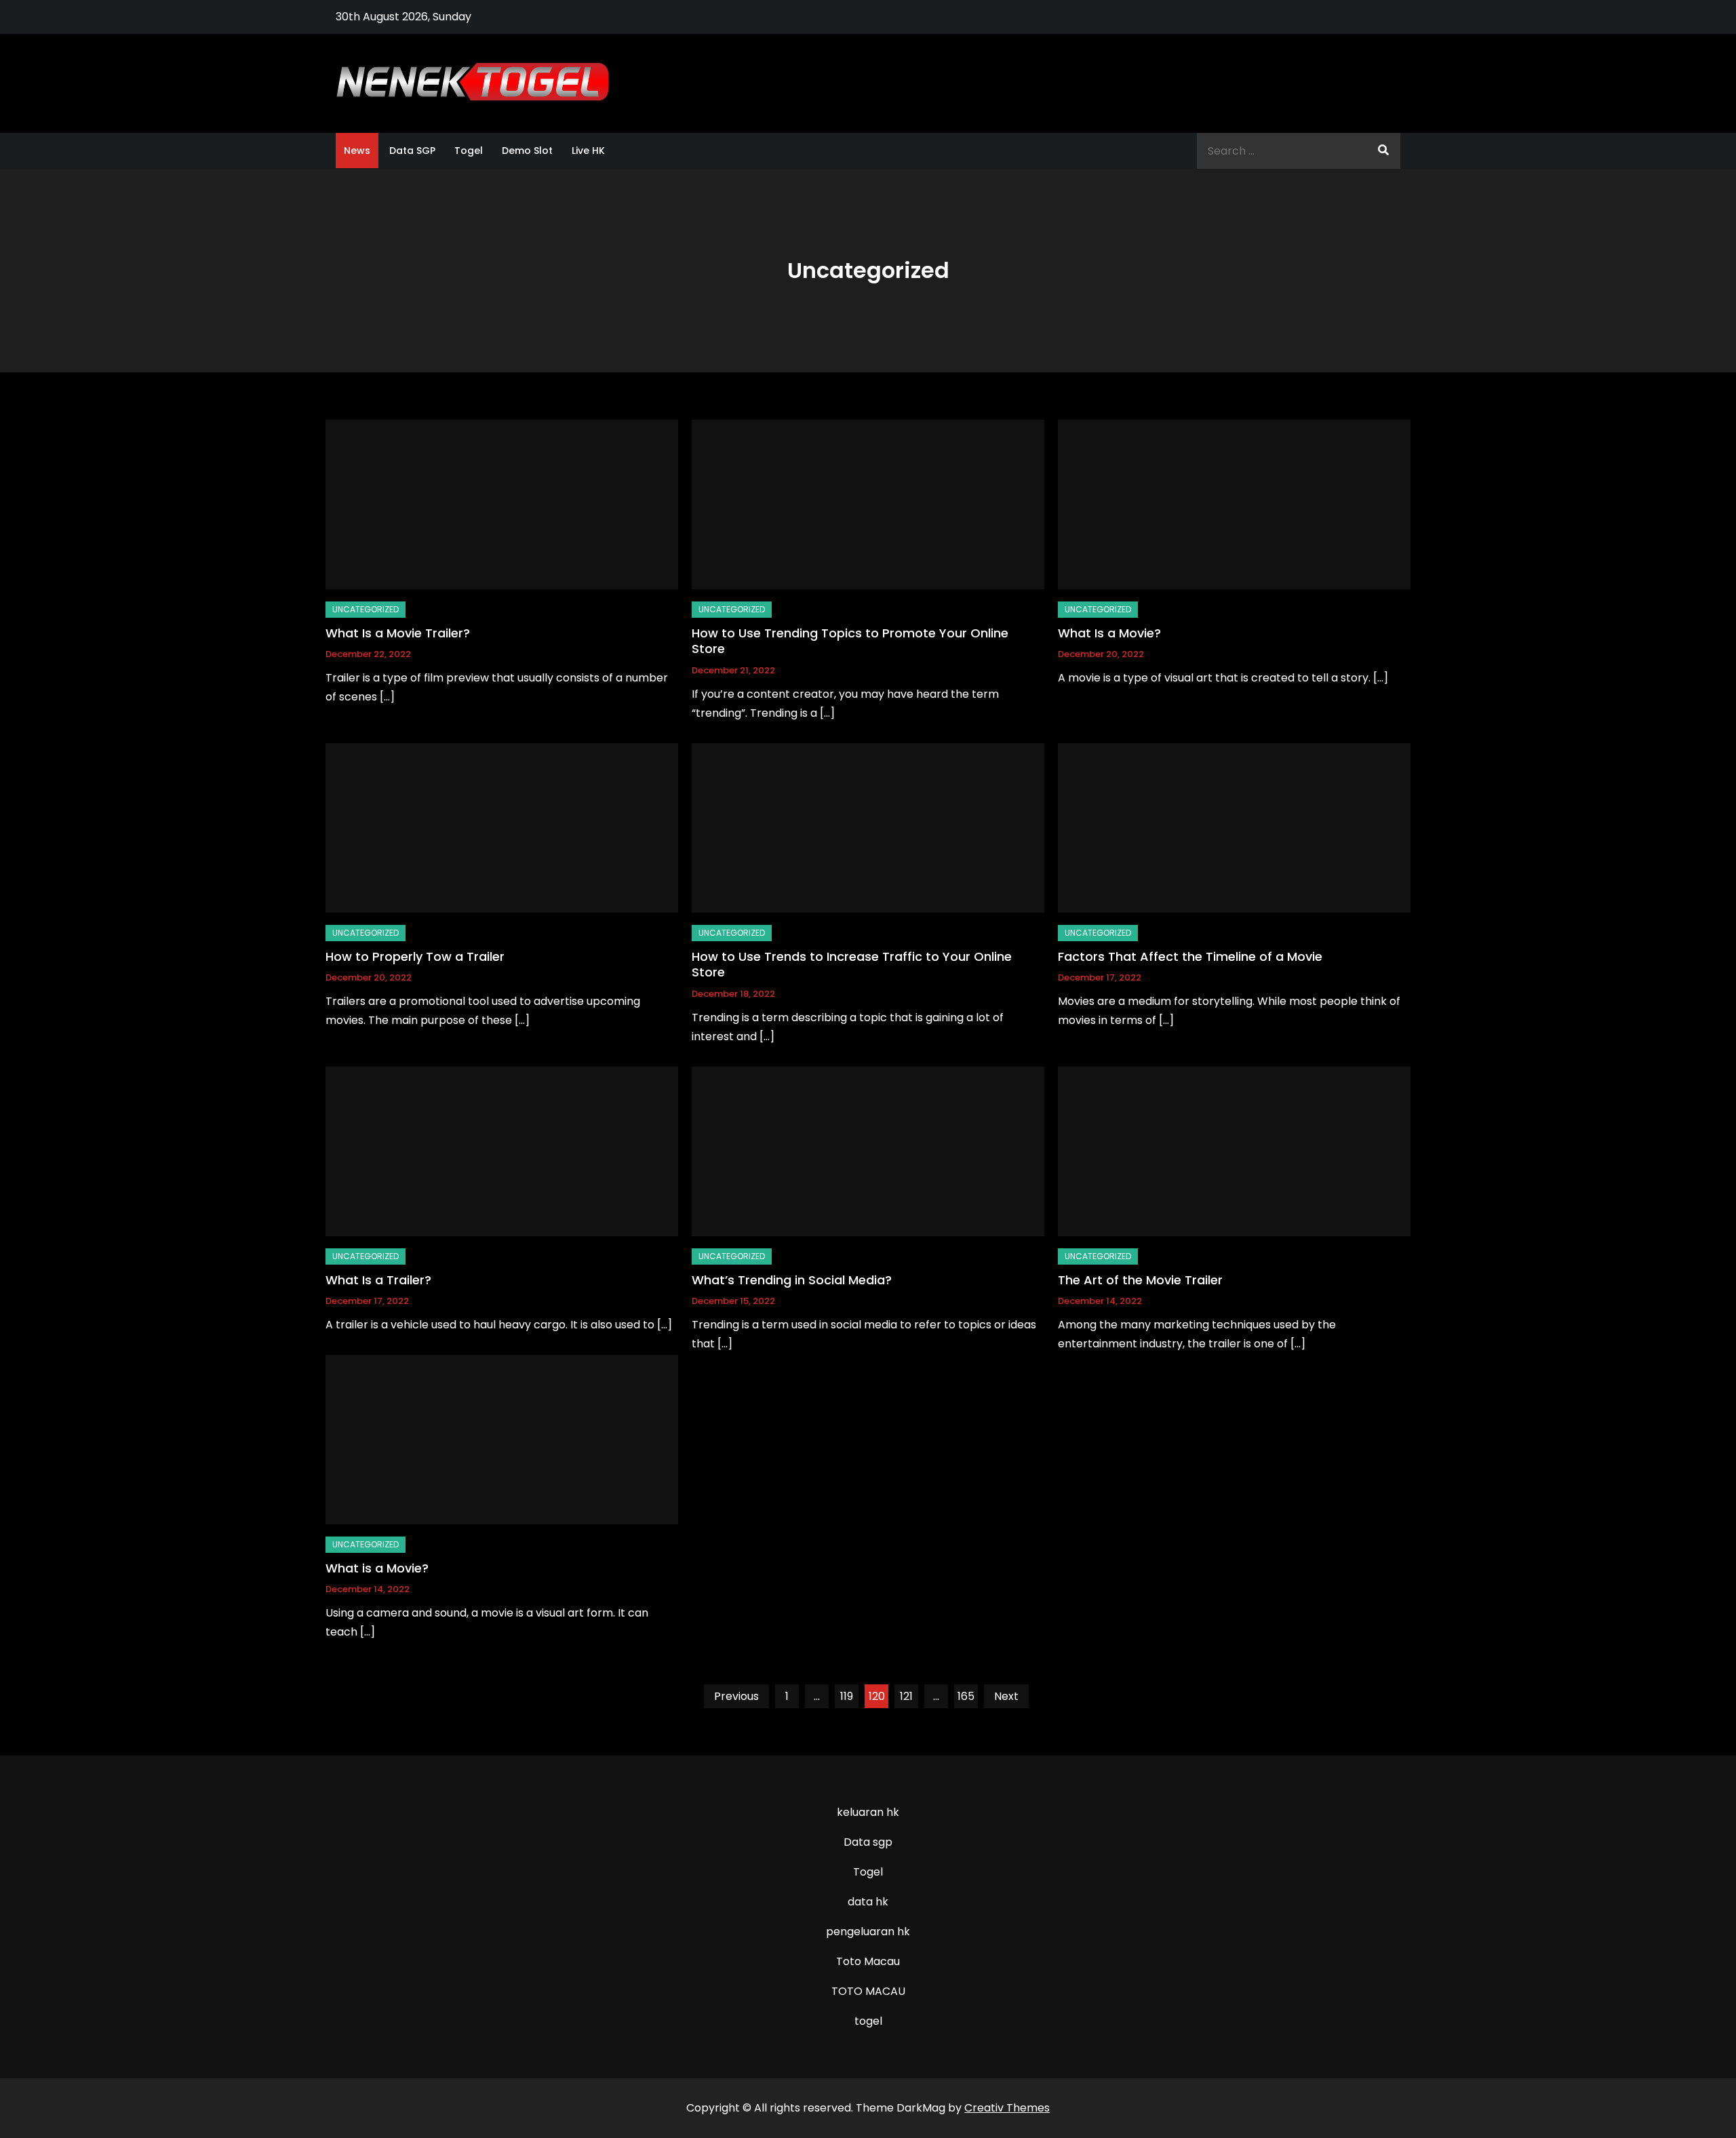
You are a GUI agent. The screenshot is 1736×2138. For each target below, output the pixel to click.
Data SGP (412, 151)
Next (1006, 1696)
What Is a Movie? (1109, 633)
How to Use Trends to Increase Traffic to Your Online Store (852, 964)
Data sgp (868, 1842)
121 (906, 1696)
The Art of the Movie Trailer (1140, 1280)
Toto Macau (868, 1961)
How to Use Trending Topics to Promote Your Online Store (850, 641)
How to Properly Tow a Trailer (415, 956)
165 (966, 1696)
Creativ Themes (1007, 2108)
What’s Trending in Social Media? (792, 1280)
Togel (469, 151)
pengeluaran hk (868, 1932)
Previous (736, 1696)
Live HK (588, 151)
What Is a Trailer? (378, 1280)
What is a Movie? (377, 1568)
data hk (868, 1902)
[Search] (1383, 151)
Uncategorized (366, 609)
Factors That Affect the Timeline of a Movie (1190, 956)
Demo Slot (527, 151)
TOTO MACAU (868, 1991)
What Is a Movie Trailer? (398, 633)
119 (847, 1696)
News (357, 151)
